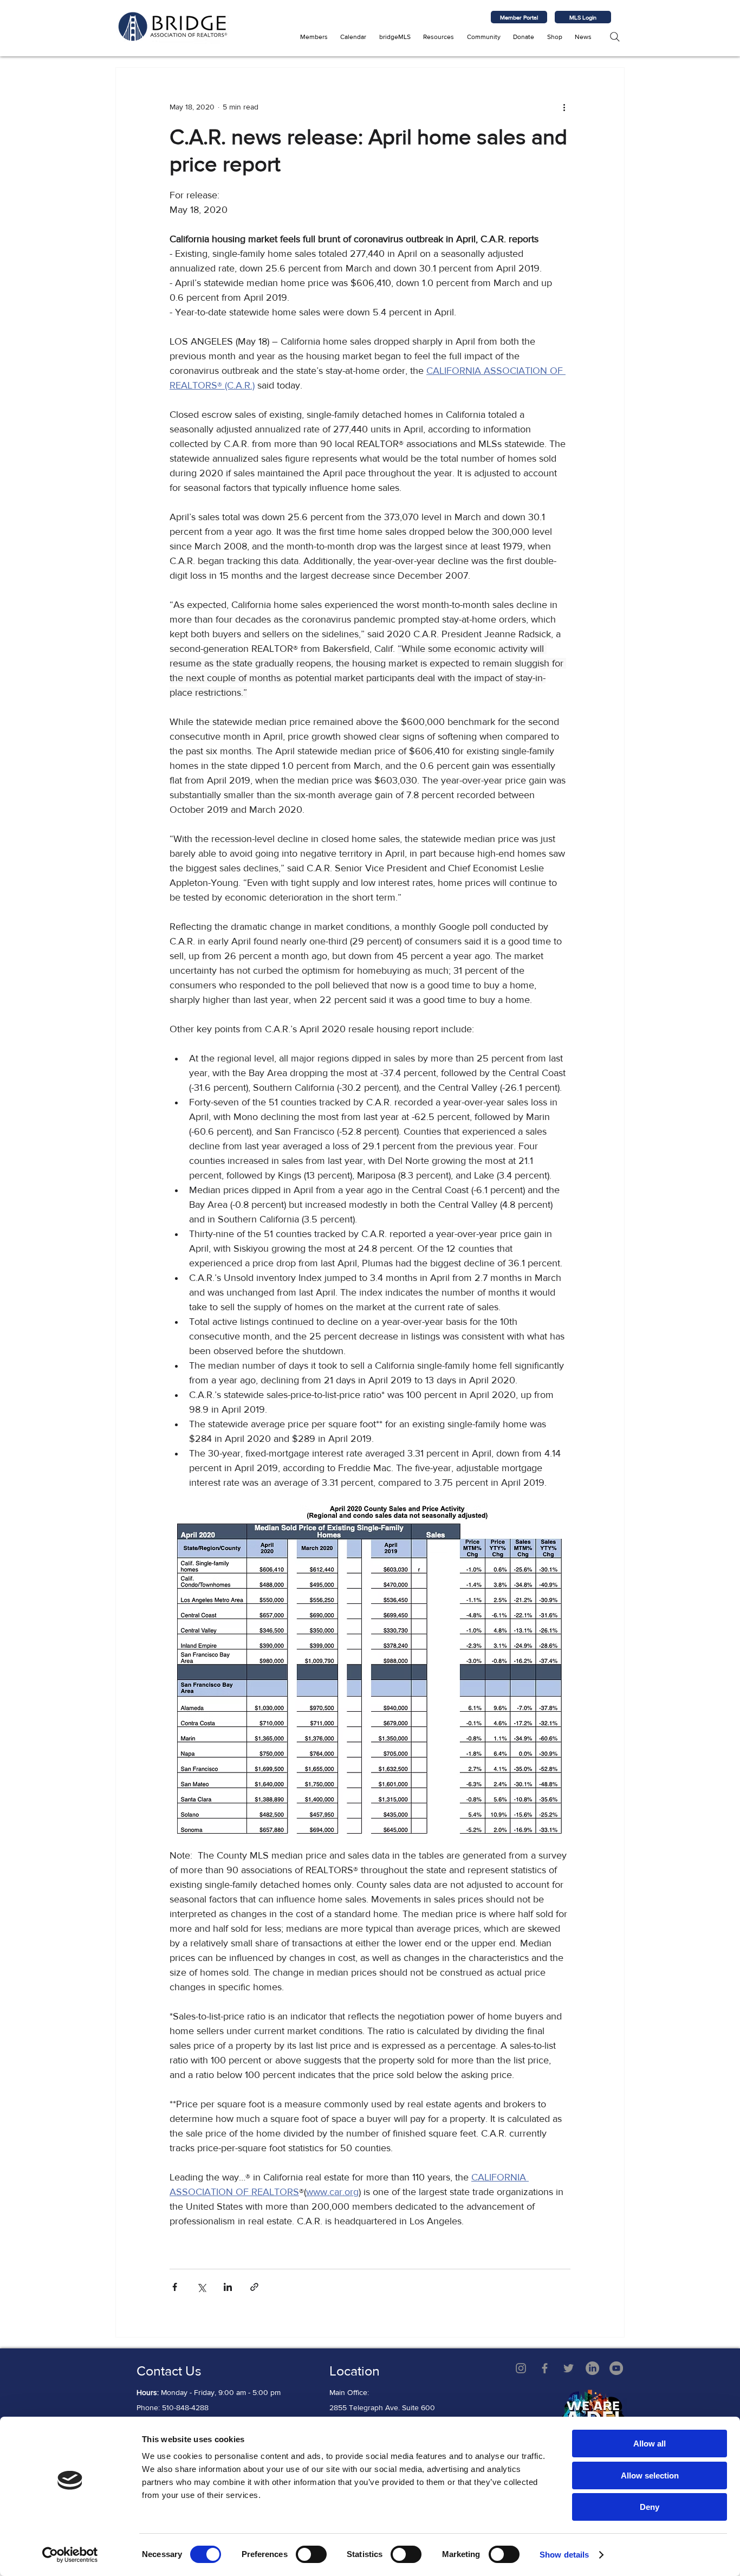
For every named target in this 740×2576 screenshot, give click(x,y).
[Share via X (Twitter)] (201, 2287)
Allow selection (650, 2475)
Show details (564, 2555)
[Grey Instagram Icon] (521, 2368)
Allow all (650, 2444)
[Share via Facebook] (175, 2287)
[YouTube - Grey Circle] (616, 2368)
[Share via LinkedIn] (228, 2287)
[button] (314, 37)
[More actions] (564, 107)
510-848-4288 (185, 2407)
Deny (650, 2507)
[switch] (311, 2554)
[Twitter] (569, 2368)
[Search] (615, 37)
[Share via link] (254, 2287)
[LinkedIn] (592, 2368)
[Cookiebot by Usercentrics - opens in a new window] (70, 2555)
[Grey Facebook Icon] (545, 2368)
